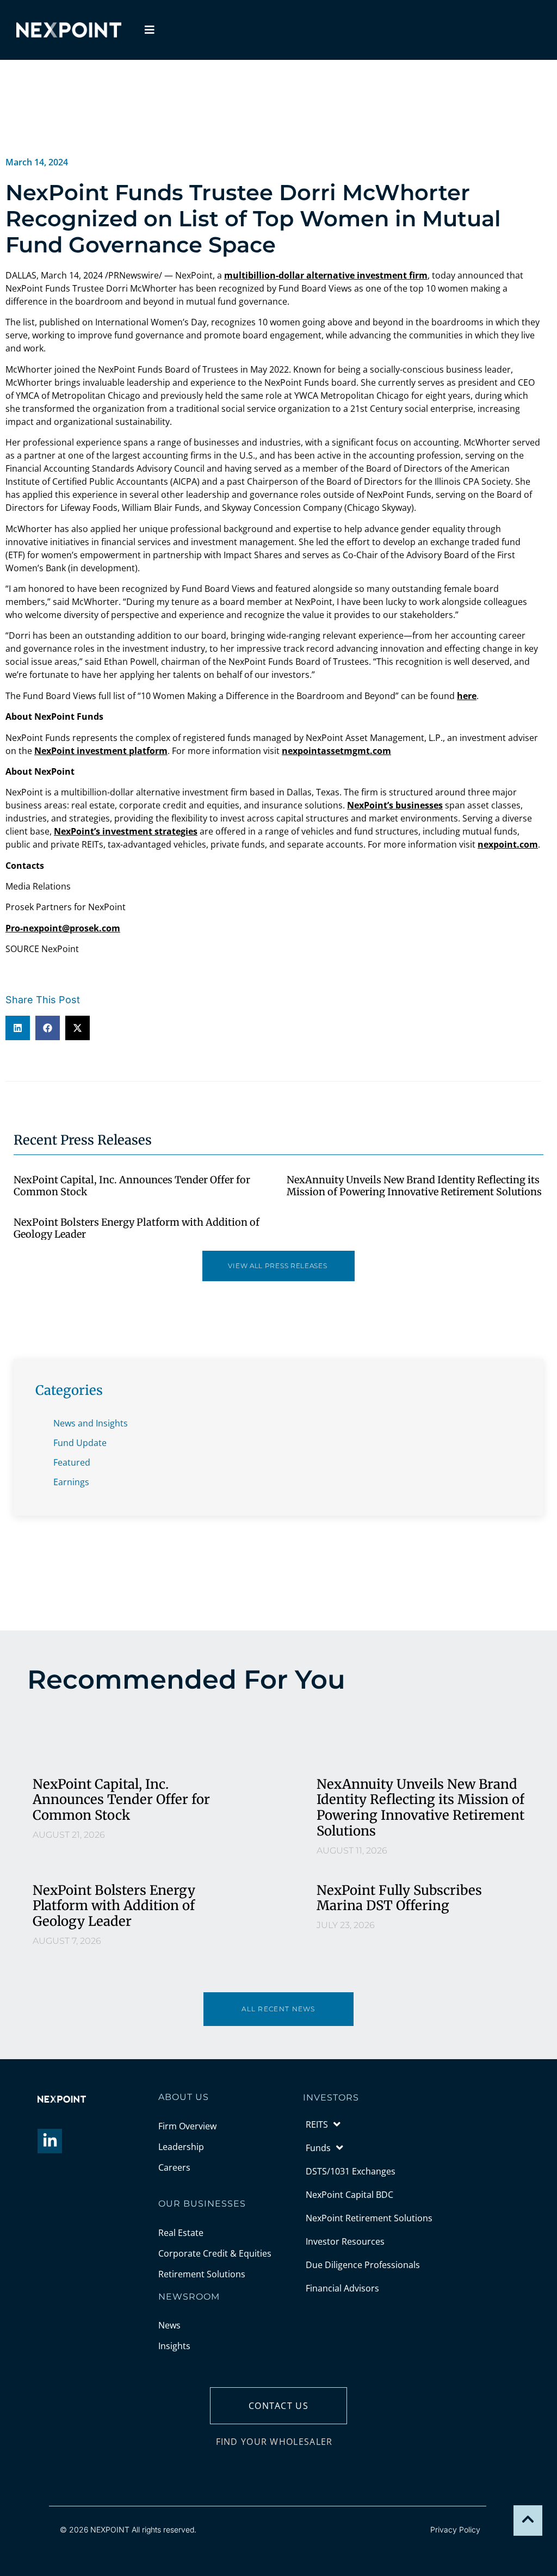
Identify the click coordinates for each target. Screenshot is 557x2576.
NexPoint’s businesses (395, 805)
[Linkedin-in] (50, 2141)
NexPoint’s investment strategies (126, 831)
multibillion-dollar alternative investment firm (326, 275)
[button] (18, 1028)
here (467, 696)
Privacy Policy (455, 2529)
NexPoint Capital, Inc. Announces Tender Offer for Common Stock (132, 1186)
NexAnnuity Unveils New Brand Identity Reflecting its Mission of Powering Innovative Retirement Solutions (414, 1186)
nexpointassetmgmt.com (336, 751)
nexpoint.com (508, 844)
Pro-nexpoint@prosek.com (63, 928)
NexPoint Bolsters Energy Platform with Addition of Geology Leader (137, 1228)
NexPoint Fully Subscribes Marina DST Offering (399, 1898)
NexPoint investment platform (101, 751)
